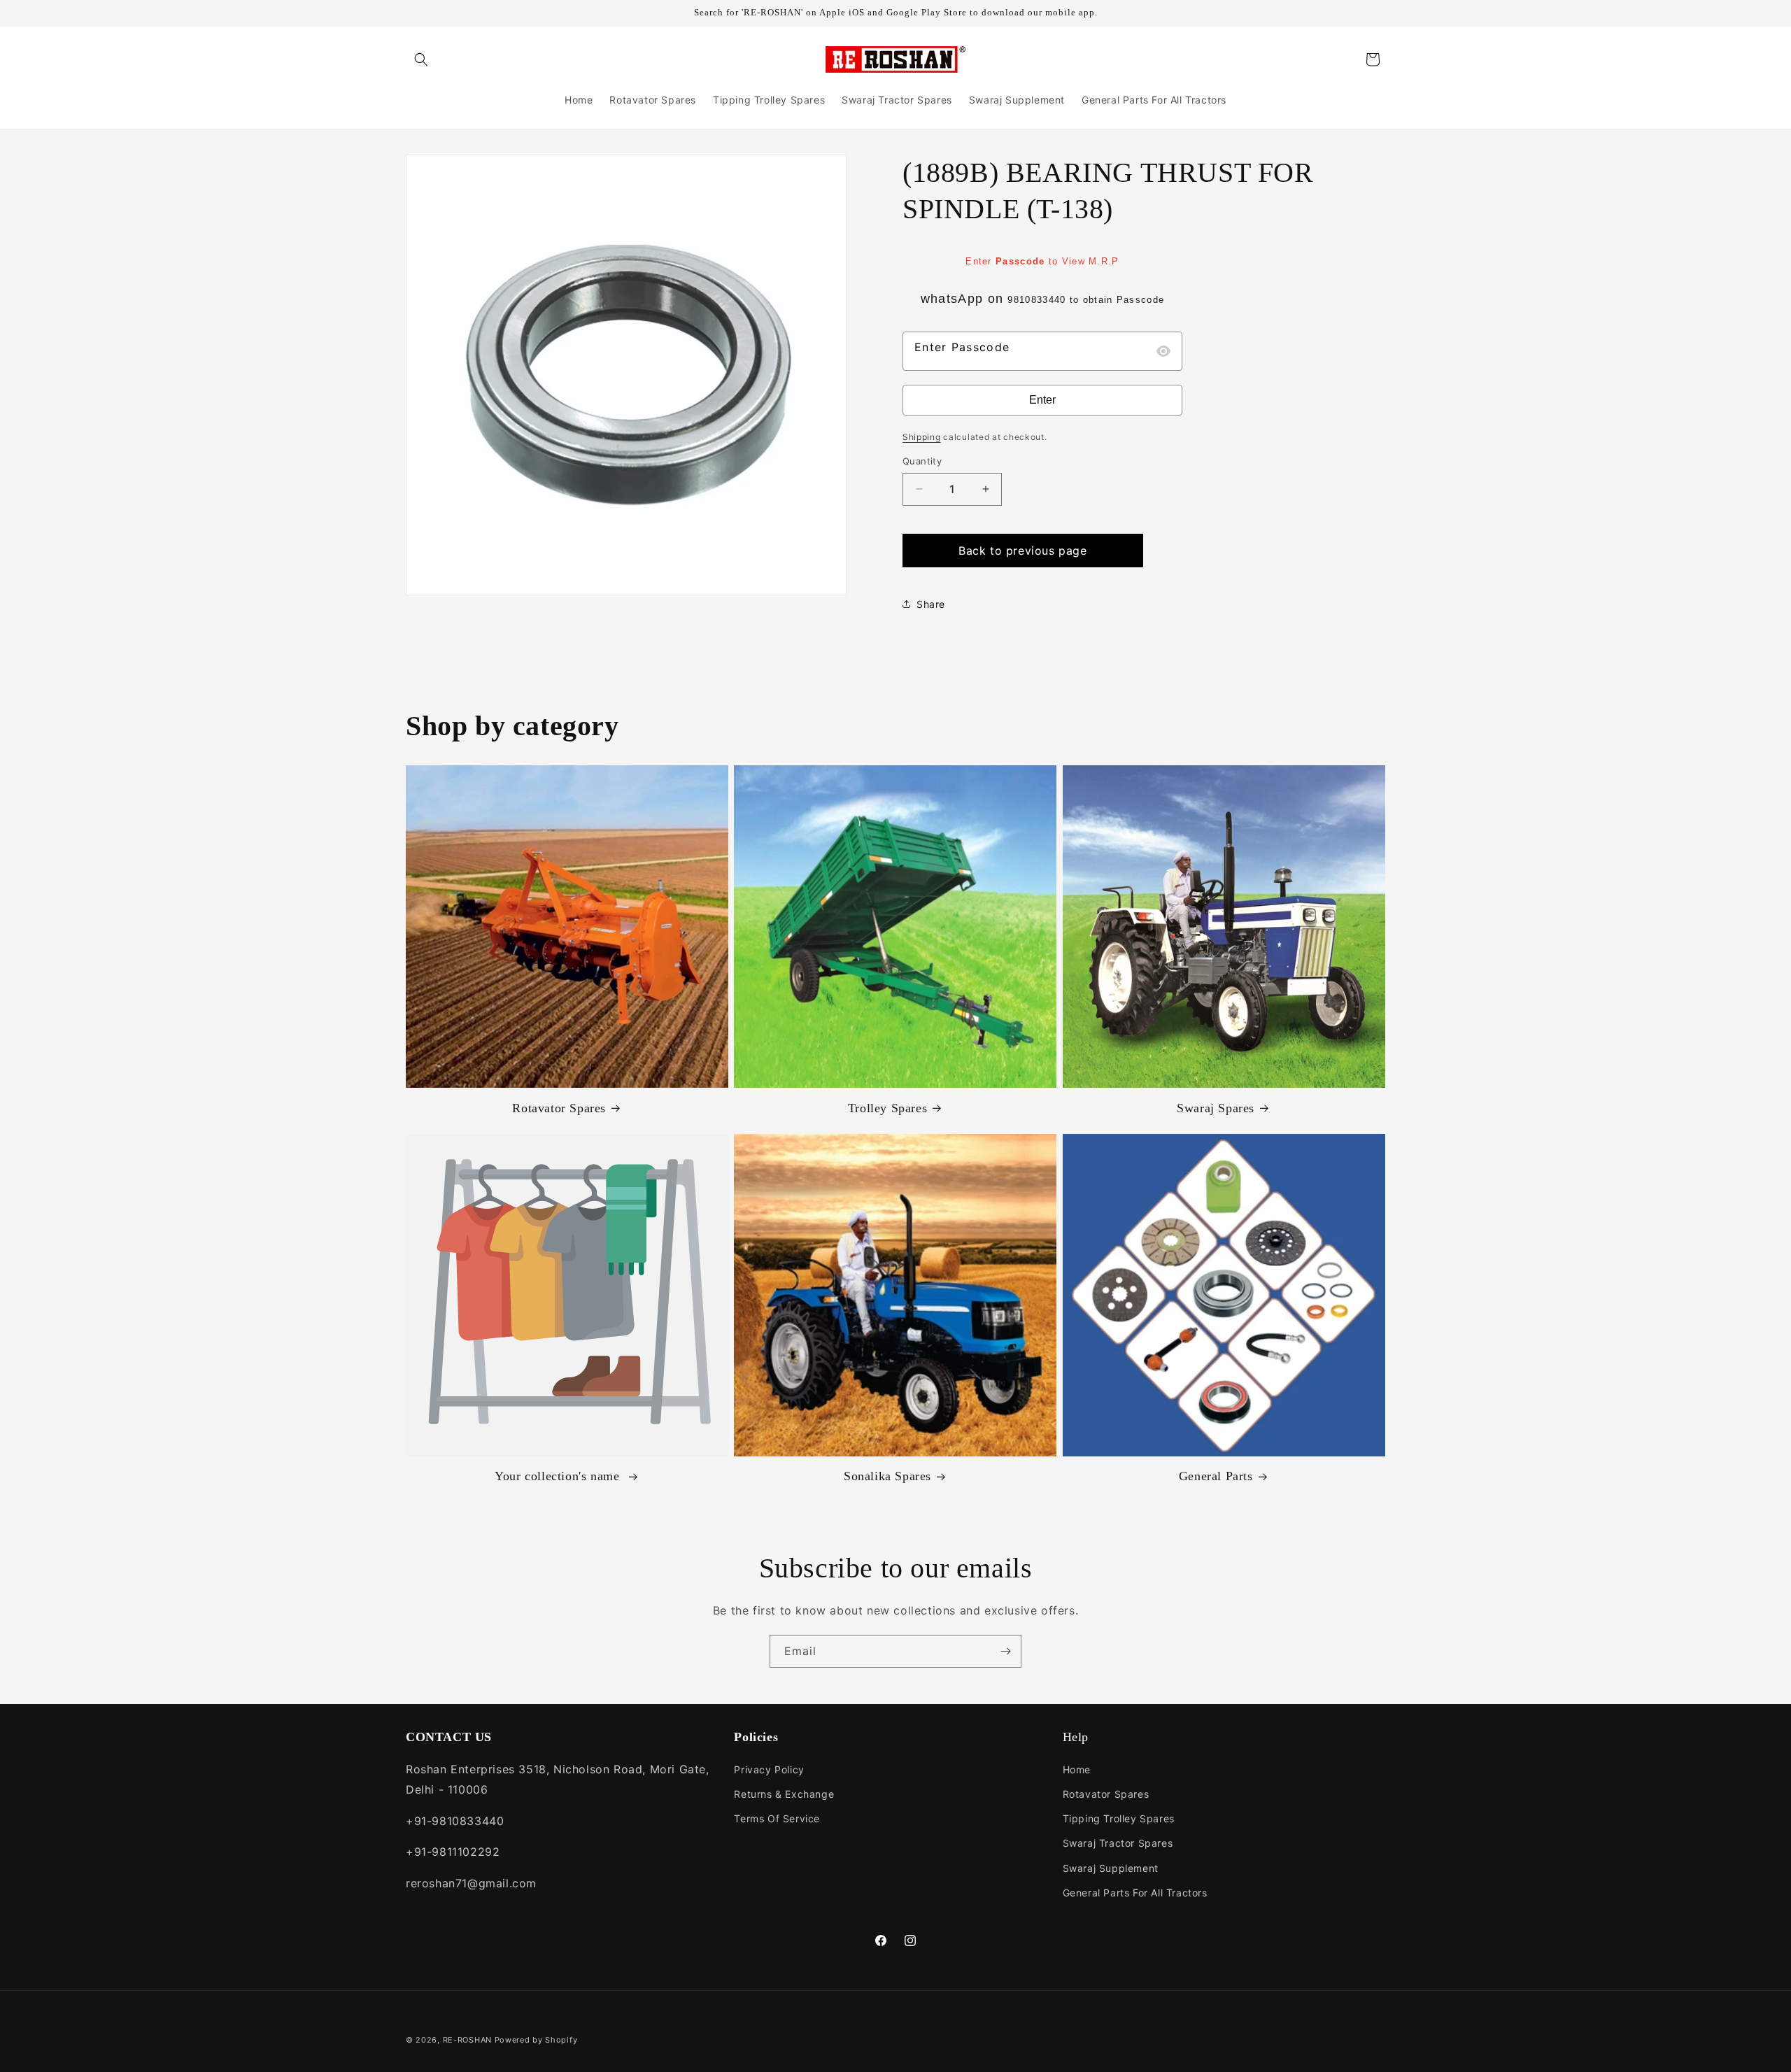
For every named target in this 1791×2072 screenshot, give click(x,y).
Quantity (922, 461)
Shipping (922, 437)
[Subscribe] (1005, 1651)
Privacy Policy (769, 1769)
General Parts (1216, 1476)
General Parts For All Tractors (1135, 1893)
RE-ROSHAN (467, 2040)
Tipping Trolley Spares (1119, 1818)
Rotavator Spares (559, 1108)
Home (1077, 1769)
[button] (421, 59)
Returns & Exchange (784, 1794)
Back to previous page (1023, 551)
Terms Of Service (777, 1818)
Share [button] (931, 604)
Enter (1042, 400)
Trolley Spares (887, 1108)
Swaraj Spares (1216, 1108)
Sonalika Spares (887, 1476)
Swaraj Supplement (1111, 1868)
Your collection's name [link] (559, 1476)
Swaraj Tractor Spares (1118, 1843)
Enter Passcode (962, 347)
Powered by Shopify (536, 2040)
